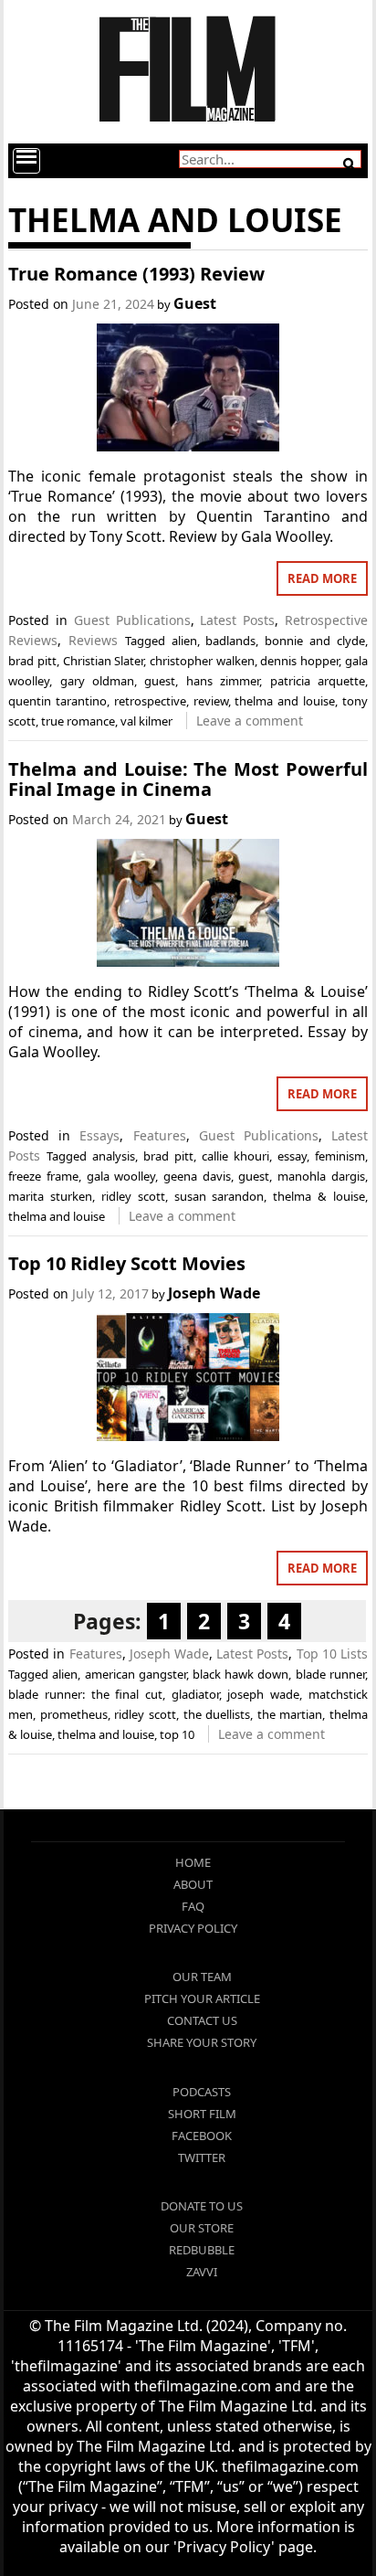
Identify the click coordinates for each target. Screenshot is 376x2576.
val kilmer (146, 721)
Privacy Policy (193, 1928)
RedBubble (202, 2250)
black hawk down (240, 1674)
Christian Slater (104, 661)
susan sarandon (219, 1196)
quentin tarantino (57, 701)
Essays (99, 1135)
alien (184, 641)
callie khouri (235, 1156)
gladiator (195, 1694)
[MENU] (26, 161)
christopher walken (202, 661)
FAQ (193, 1906)
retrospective (150, 701)
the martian (290, 1714)
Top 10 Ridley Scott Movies (127, 1263)
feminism (340, 1156)
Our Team (202, 1977)
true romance (78, 721)
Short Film (202, 2114)
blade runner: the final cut (85, 1694)
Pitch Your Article (202, 1998)
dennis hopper (299, 661)
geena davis (197, 1176)
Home (193, 1862)
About (193, 1884)
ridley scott (133, 1196)
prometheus (74, 1714)
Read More (322, 578)
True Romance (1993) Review (136, 274)
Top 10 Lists (332, 1654)
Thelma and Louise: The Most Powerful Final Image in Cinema (188, 779)
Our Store (202, 2228)
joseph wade (263, 1694)
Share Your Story (202, 2042)
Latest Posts (237, 620)
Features (160, 1135)
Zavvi (202, 2272)
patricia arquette (318, 681)
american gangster (136, 1674)
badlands (230, 641)
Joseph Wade (214, 1293)
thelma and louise (285, 701)
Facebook (202, 2136)
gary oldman (97, 681)
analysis (114, 1156)
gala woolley (121, 1176)
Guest (195, 303)
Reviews (93, 640)
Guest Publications (132, 620)
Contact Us (202, 2020)
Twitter (202, 2157)
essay (292, 1156)
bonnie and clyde (315, 641)
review (211, 701)
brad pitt (32, 661)
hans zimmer (223, 681)
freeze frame (43, 1176)
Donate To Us (202, 2206)
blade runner (330, 1674)
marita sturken (50, 1196)
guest (160, 681)
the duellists (217, 1714)
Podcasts (202, 2092)
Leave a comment (250, 721)
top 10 (177, 1734)
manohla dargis (321, 1176)
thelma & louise (319, 1196)
